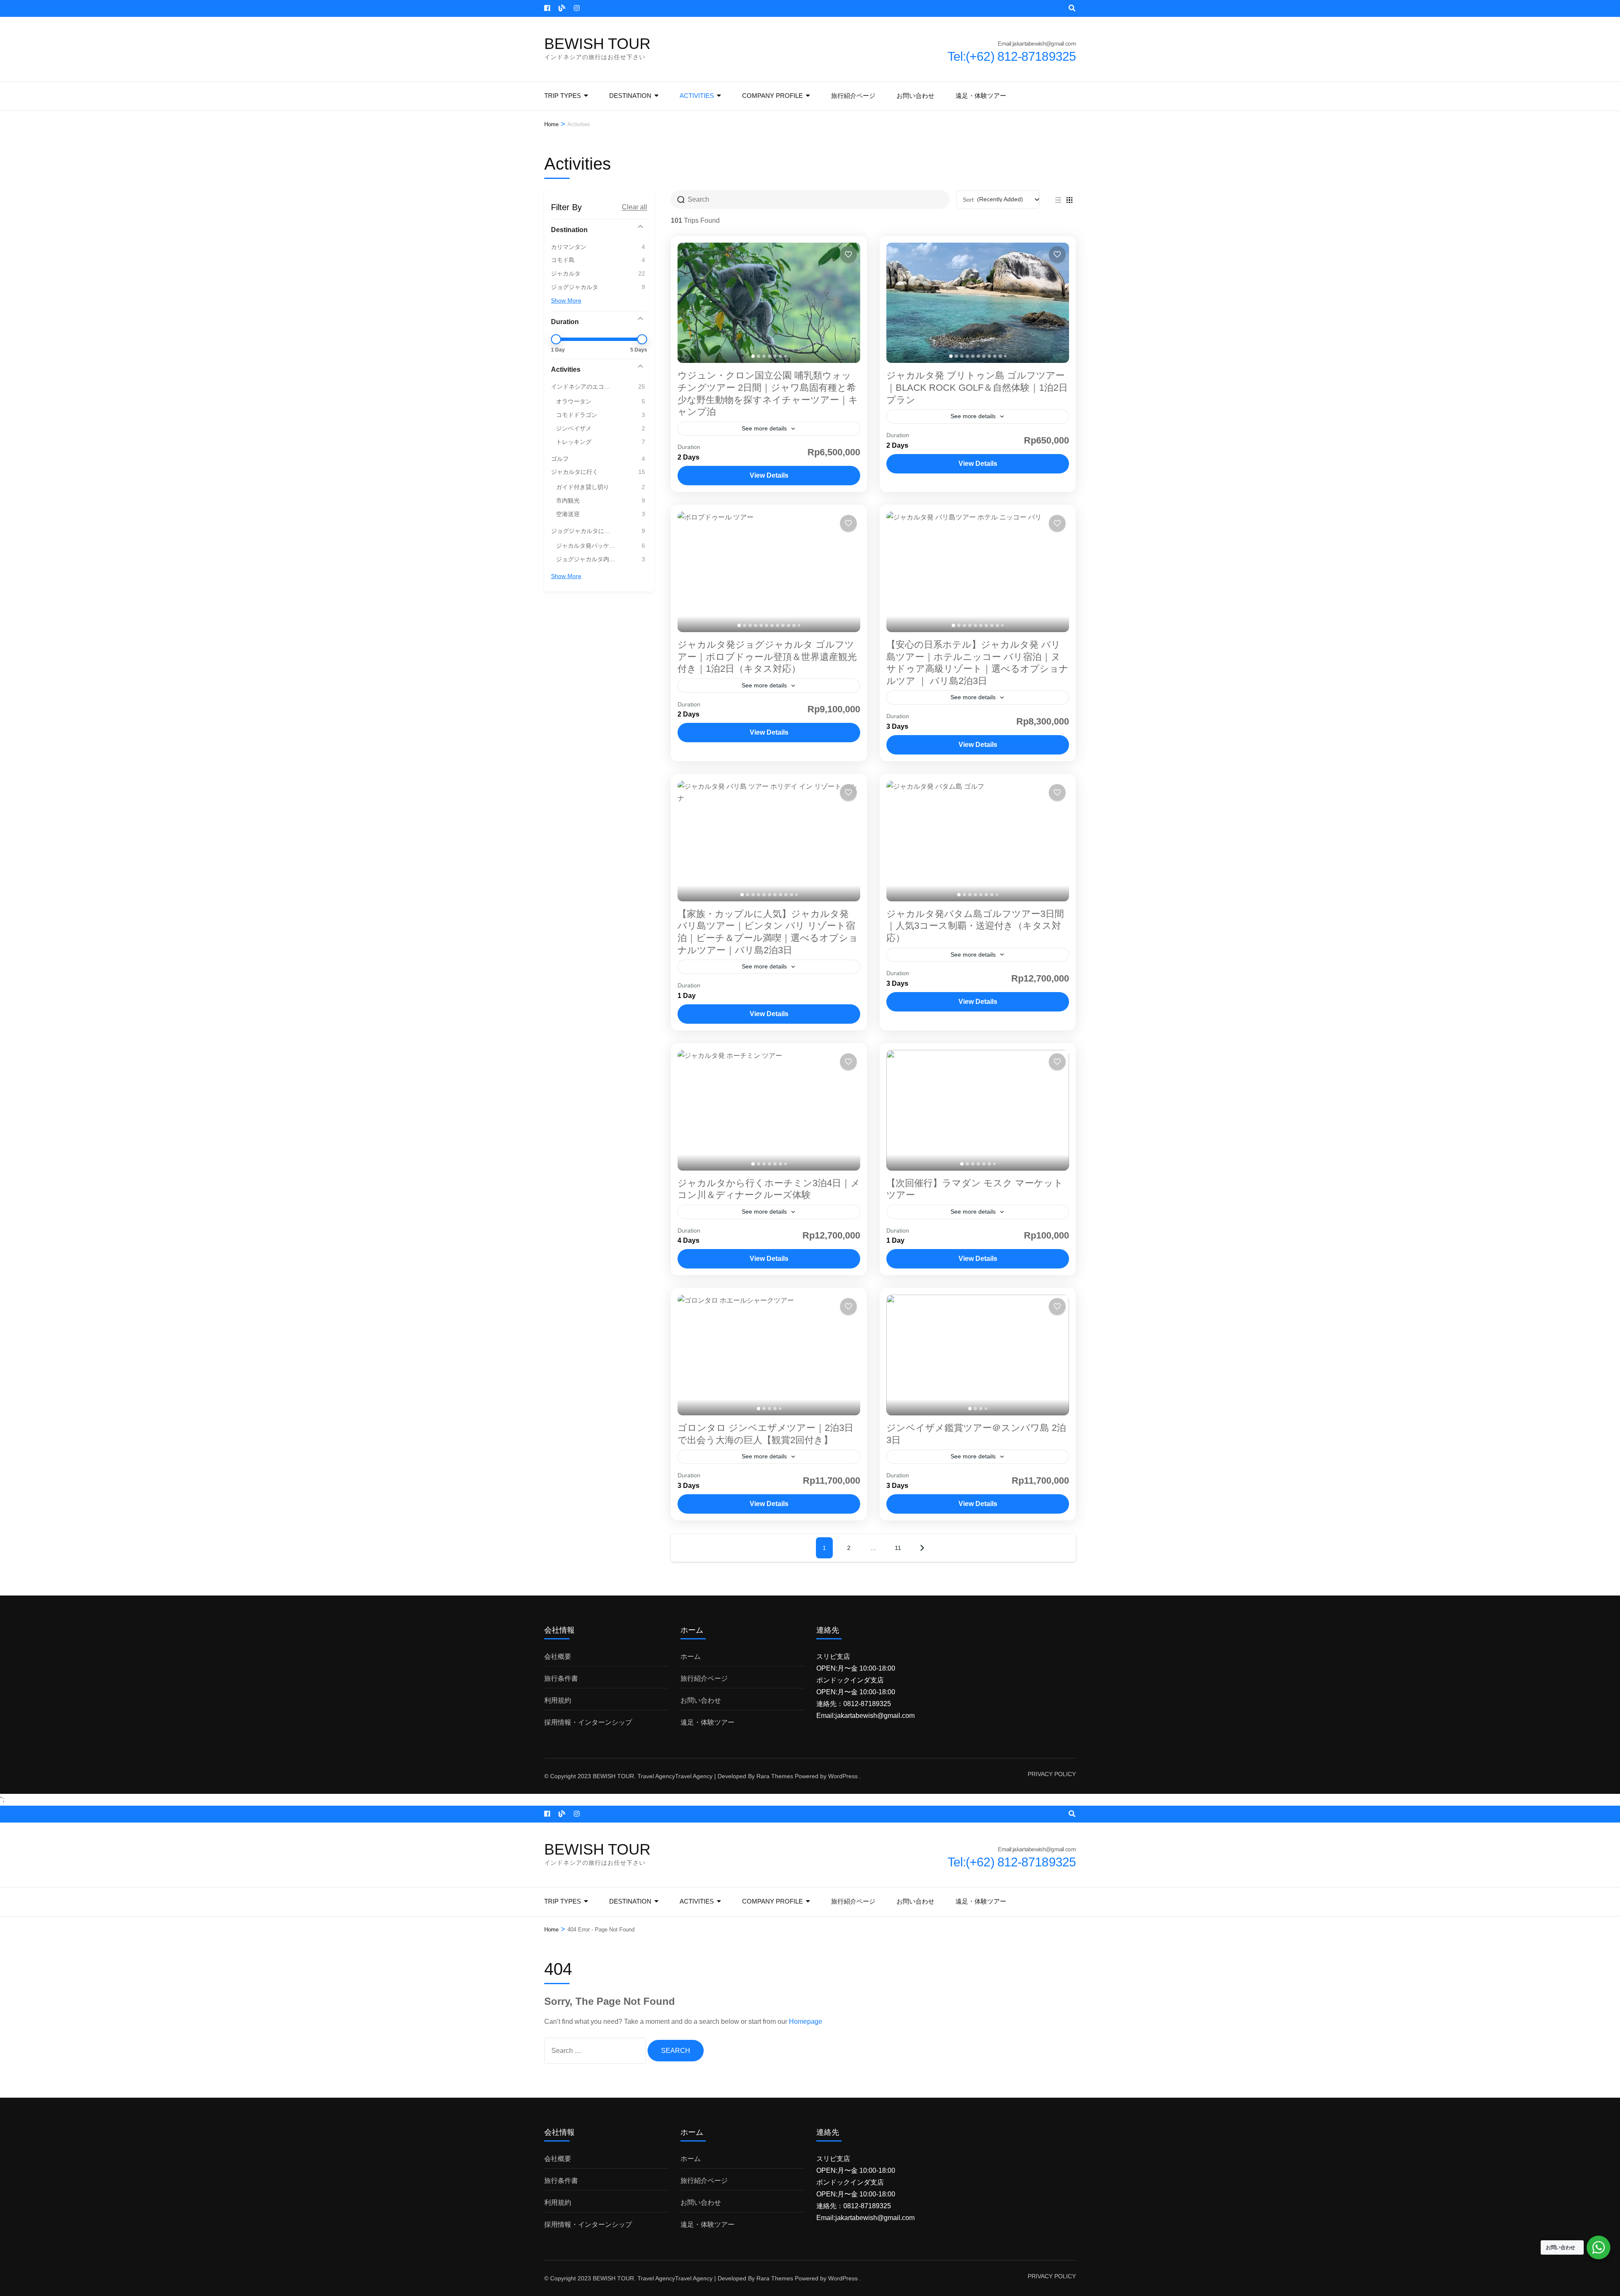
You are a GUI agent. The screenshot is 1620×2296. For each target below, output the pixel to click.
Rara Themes (775, 1776)
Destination (630, 96)
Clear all (634, 207)
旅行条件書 (561, 1678)
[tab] (753, 356)
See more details (764, 428)
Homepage (806, 2022)
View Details (769, 475)
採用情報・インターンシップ (588, 1722)
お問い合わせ (915, 96)
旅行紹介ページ (853, 96)
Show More (566, 300)
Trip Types (563, 96)
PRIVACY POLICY (1052, 1774)
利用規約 (558, 1700)
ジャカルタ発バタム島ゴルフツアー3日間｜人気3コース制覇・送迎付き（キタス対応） (975, 926)
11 (898, 1548)
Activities (697, 96)
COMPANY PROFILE (772, 96)
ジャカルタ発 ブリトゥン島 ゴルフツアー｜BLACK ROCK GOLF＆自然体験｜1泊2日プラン (977, 387)
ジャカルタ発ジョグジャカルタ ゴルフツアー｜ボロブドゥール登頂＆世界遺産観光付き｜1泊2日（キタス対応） (767, 657)
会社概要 (558, 1656)
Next (922, 1548)
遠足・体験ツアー (981, 96)
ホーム (691, 1656)
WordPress (843, 1776)
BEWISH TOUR (597, 44)
